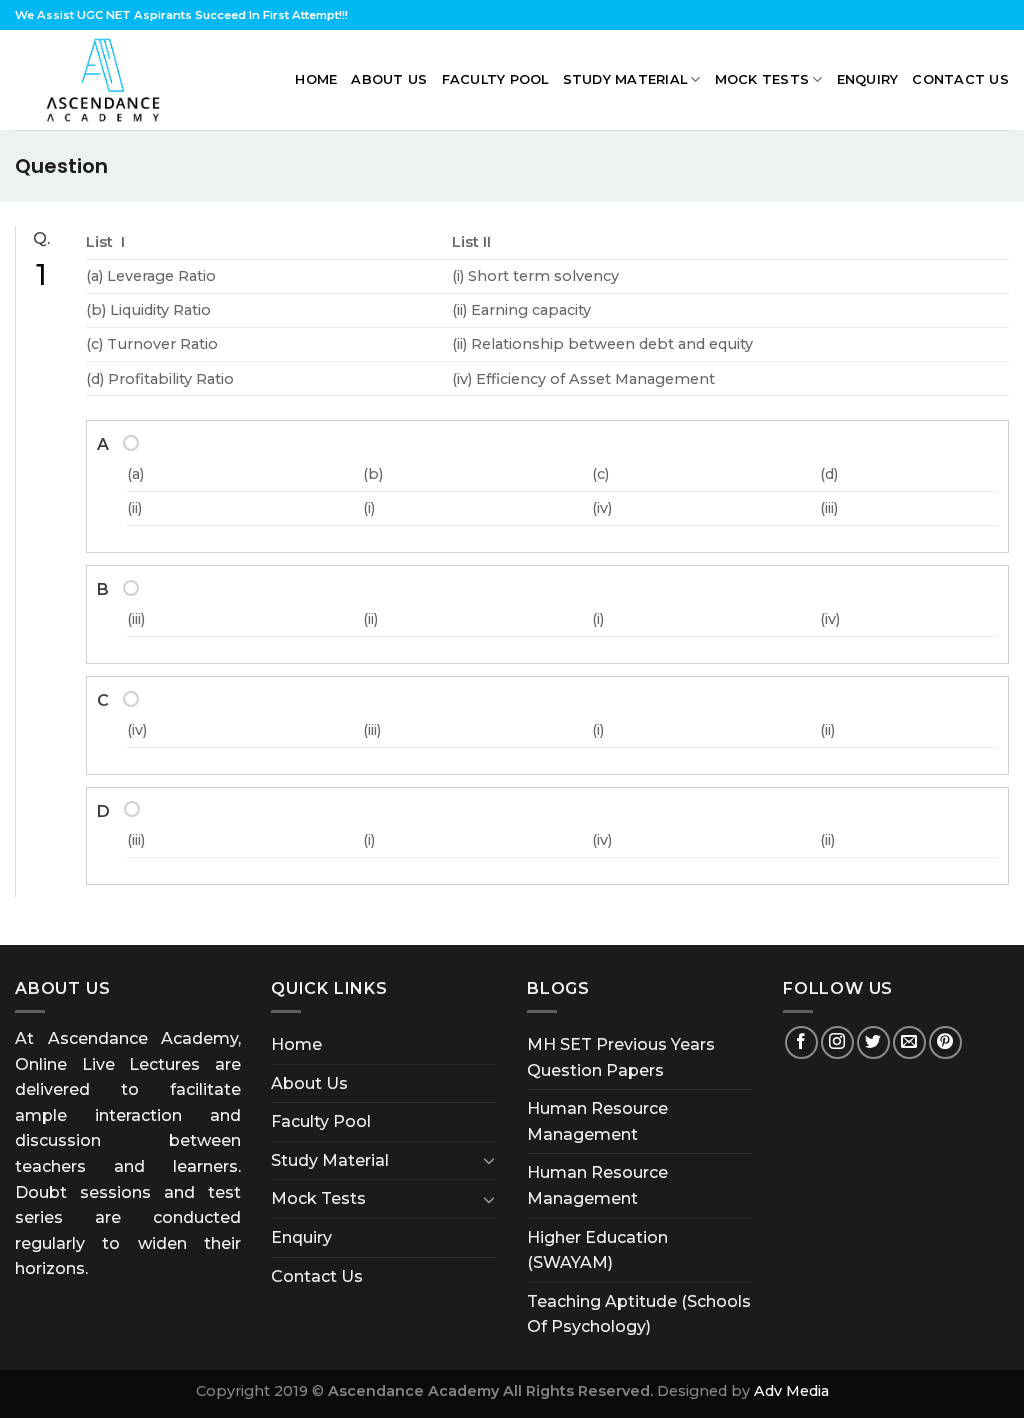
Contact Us (960, 79)
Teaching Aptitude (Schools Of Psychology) (639, 1314)
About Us (389, 79)
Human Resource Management (597, 1121)
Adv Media (791, 1391)
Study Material (625, 79)
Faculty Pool (495, 79)
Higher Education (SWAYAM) (597, 1250)
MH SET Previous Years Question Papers (621, 1057)
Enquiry (868, 79)
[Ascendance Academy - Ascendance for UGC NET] (108, 80)
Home (316, 79)
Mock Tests (762, 79)
